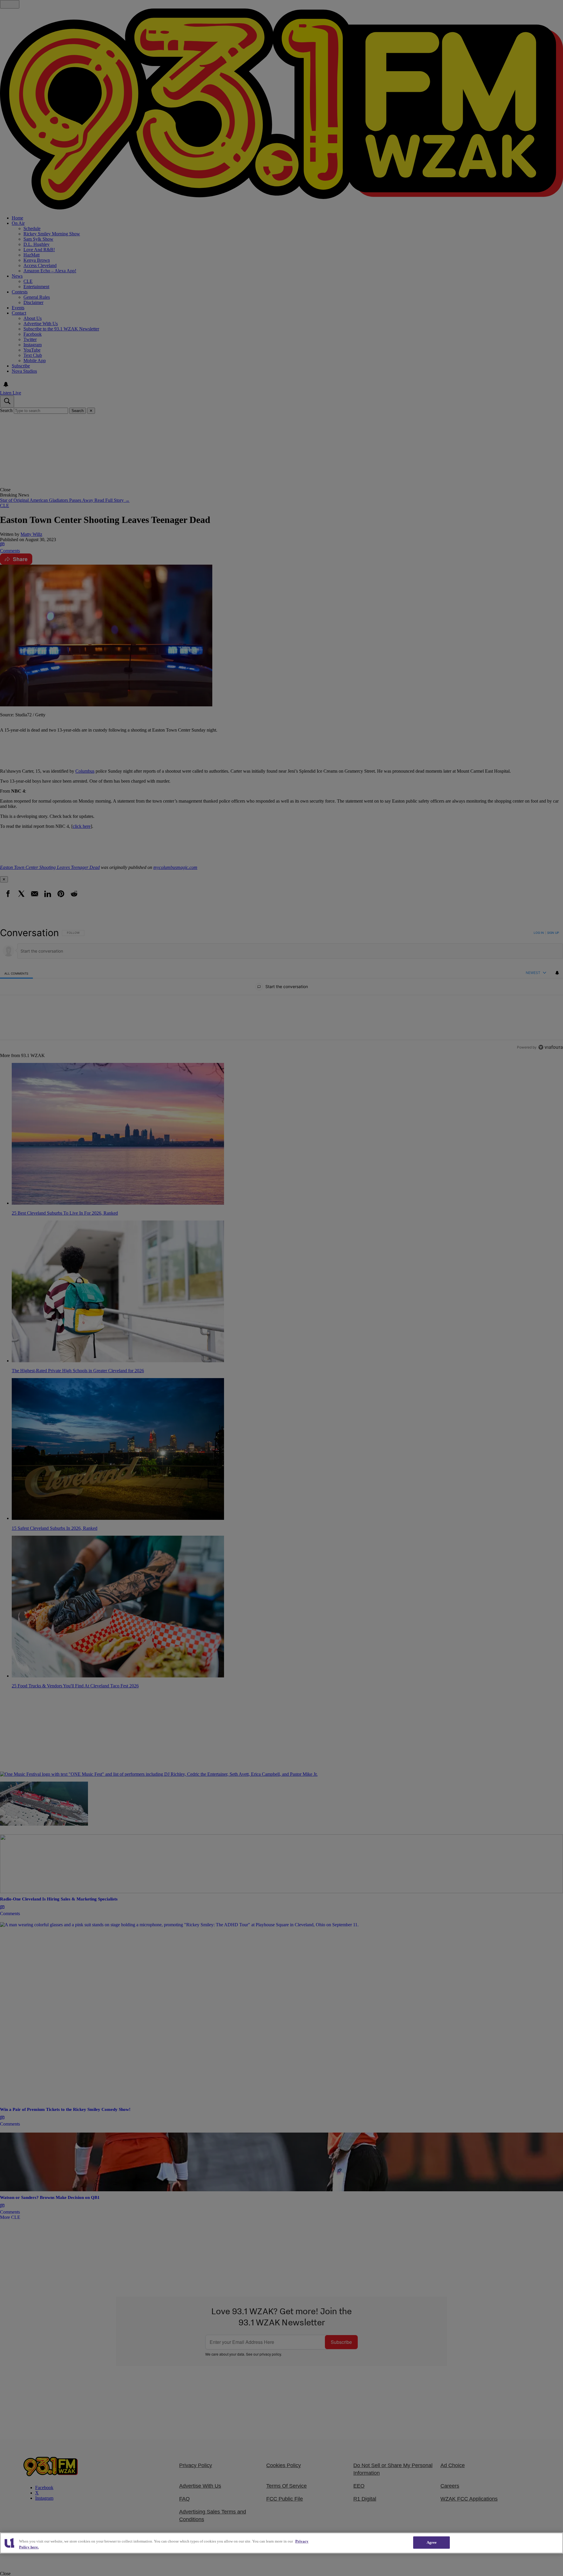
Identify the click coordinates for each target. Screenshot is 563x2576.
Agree (432, 2542)
